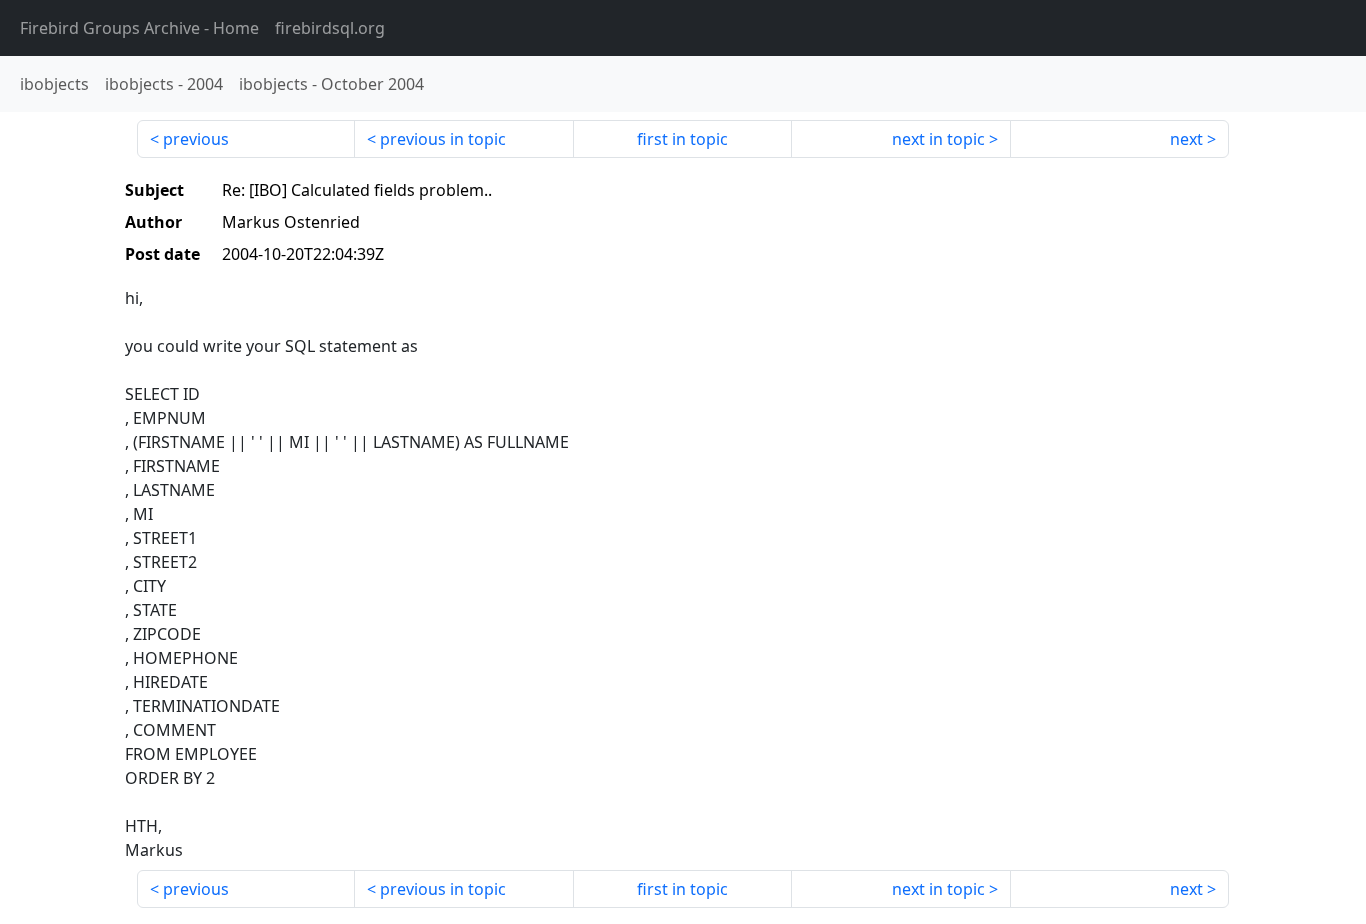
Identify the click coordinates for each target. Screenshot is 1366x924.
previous (196, 139)
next (1186, 139)
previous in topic (443, 139)
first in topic (682, 139)
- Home (139, 28)
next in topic (938, 139)
